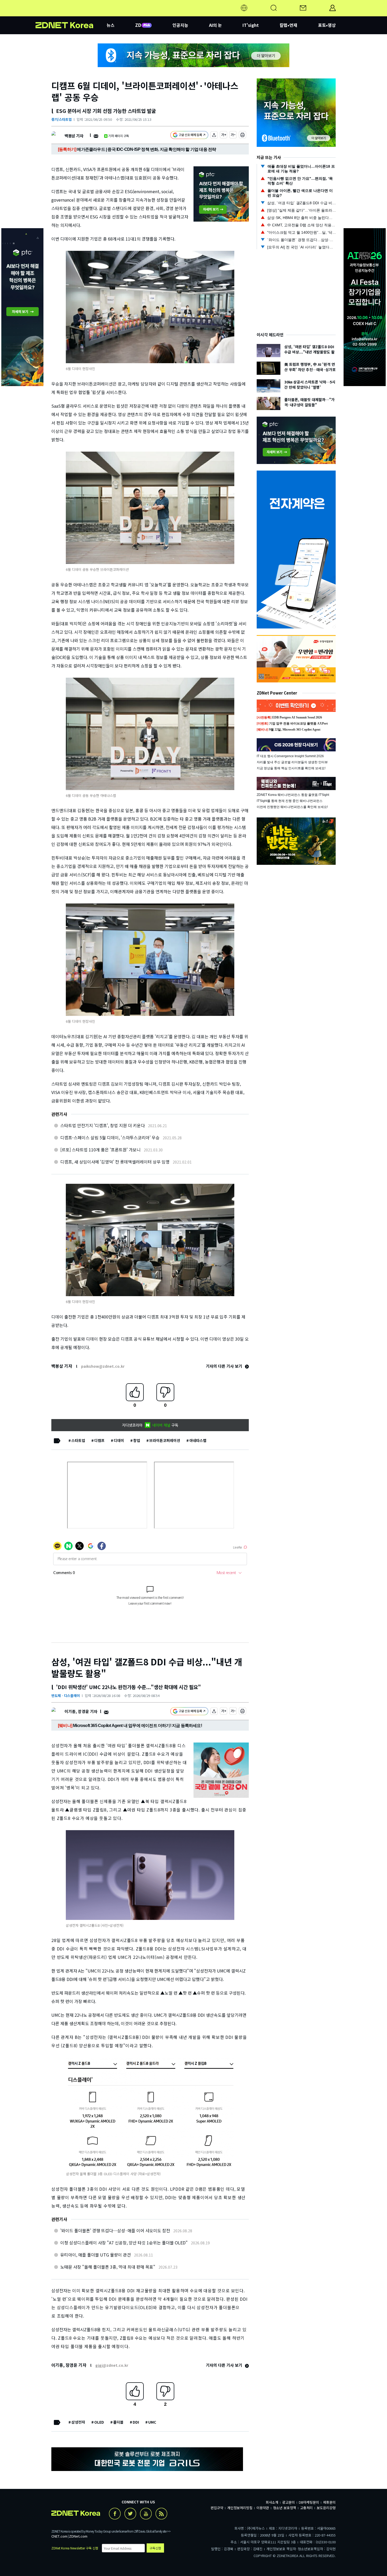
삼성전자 (78, 2422)
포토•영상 (327, 25)
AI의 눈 (215, 25)
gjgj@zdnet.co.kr (112, 2365)
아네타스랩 (198, 1440)
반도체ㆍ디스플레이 (66, 1696)
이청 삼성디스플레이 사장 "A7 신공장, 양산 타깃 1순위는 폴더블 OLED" (124, 2243)
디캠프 (99, 1440)
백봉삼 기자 (74, 136)
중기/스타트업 (61, 119)
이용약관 (263, 2508)
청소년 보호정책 (285, 2508)
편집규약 (217, 2508)
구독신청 (155, 2548)
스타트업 (78, 1440)
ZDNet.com (78, 2536)
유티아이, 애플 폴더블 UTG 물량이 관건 (96, 2255)
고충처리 (306, 2508)
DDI (136, 2422)
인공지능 (180, 25)
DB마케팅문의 (309, 2502)
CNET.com (59, 2536)
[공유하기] (214, 136)
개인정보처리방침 (240, 2508)
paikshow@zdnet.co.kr (103, 1366)
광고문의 (289, 2502)
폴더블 (118, 2422)
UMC (152, 2422)
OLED (99, 2422)
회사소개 (272, 2502)
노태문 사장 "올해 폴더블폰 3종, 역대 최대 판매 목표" (108, 2267)
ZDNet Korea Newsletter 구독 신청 (75, 2548)
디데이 (119, 1440)
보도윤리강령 (326, 2508)
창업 (137, 1440)
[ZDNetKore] (71, 14)
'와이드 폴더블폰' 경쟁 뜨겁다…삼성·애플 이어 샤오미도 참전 (115, 2230)
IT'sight (251, 25)
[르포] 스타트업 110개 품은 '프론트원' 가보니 (100, 1150)
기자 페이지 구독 (119, 136)
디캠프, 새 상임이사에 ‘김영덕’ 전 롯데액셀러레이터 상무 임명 (115, 1162)
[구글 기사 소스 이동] (189, 136)
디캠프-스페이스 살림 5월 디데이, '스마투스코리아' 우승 (110, 1137)
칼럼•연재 (288, 25)
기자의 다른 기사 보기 (225, 1366)
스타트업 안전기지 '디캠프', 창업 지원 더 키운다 (103, 1125)
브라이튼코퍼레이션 (165, 1440)
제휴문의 (329, 2502)
